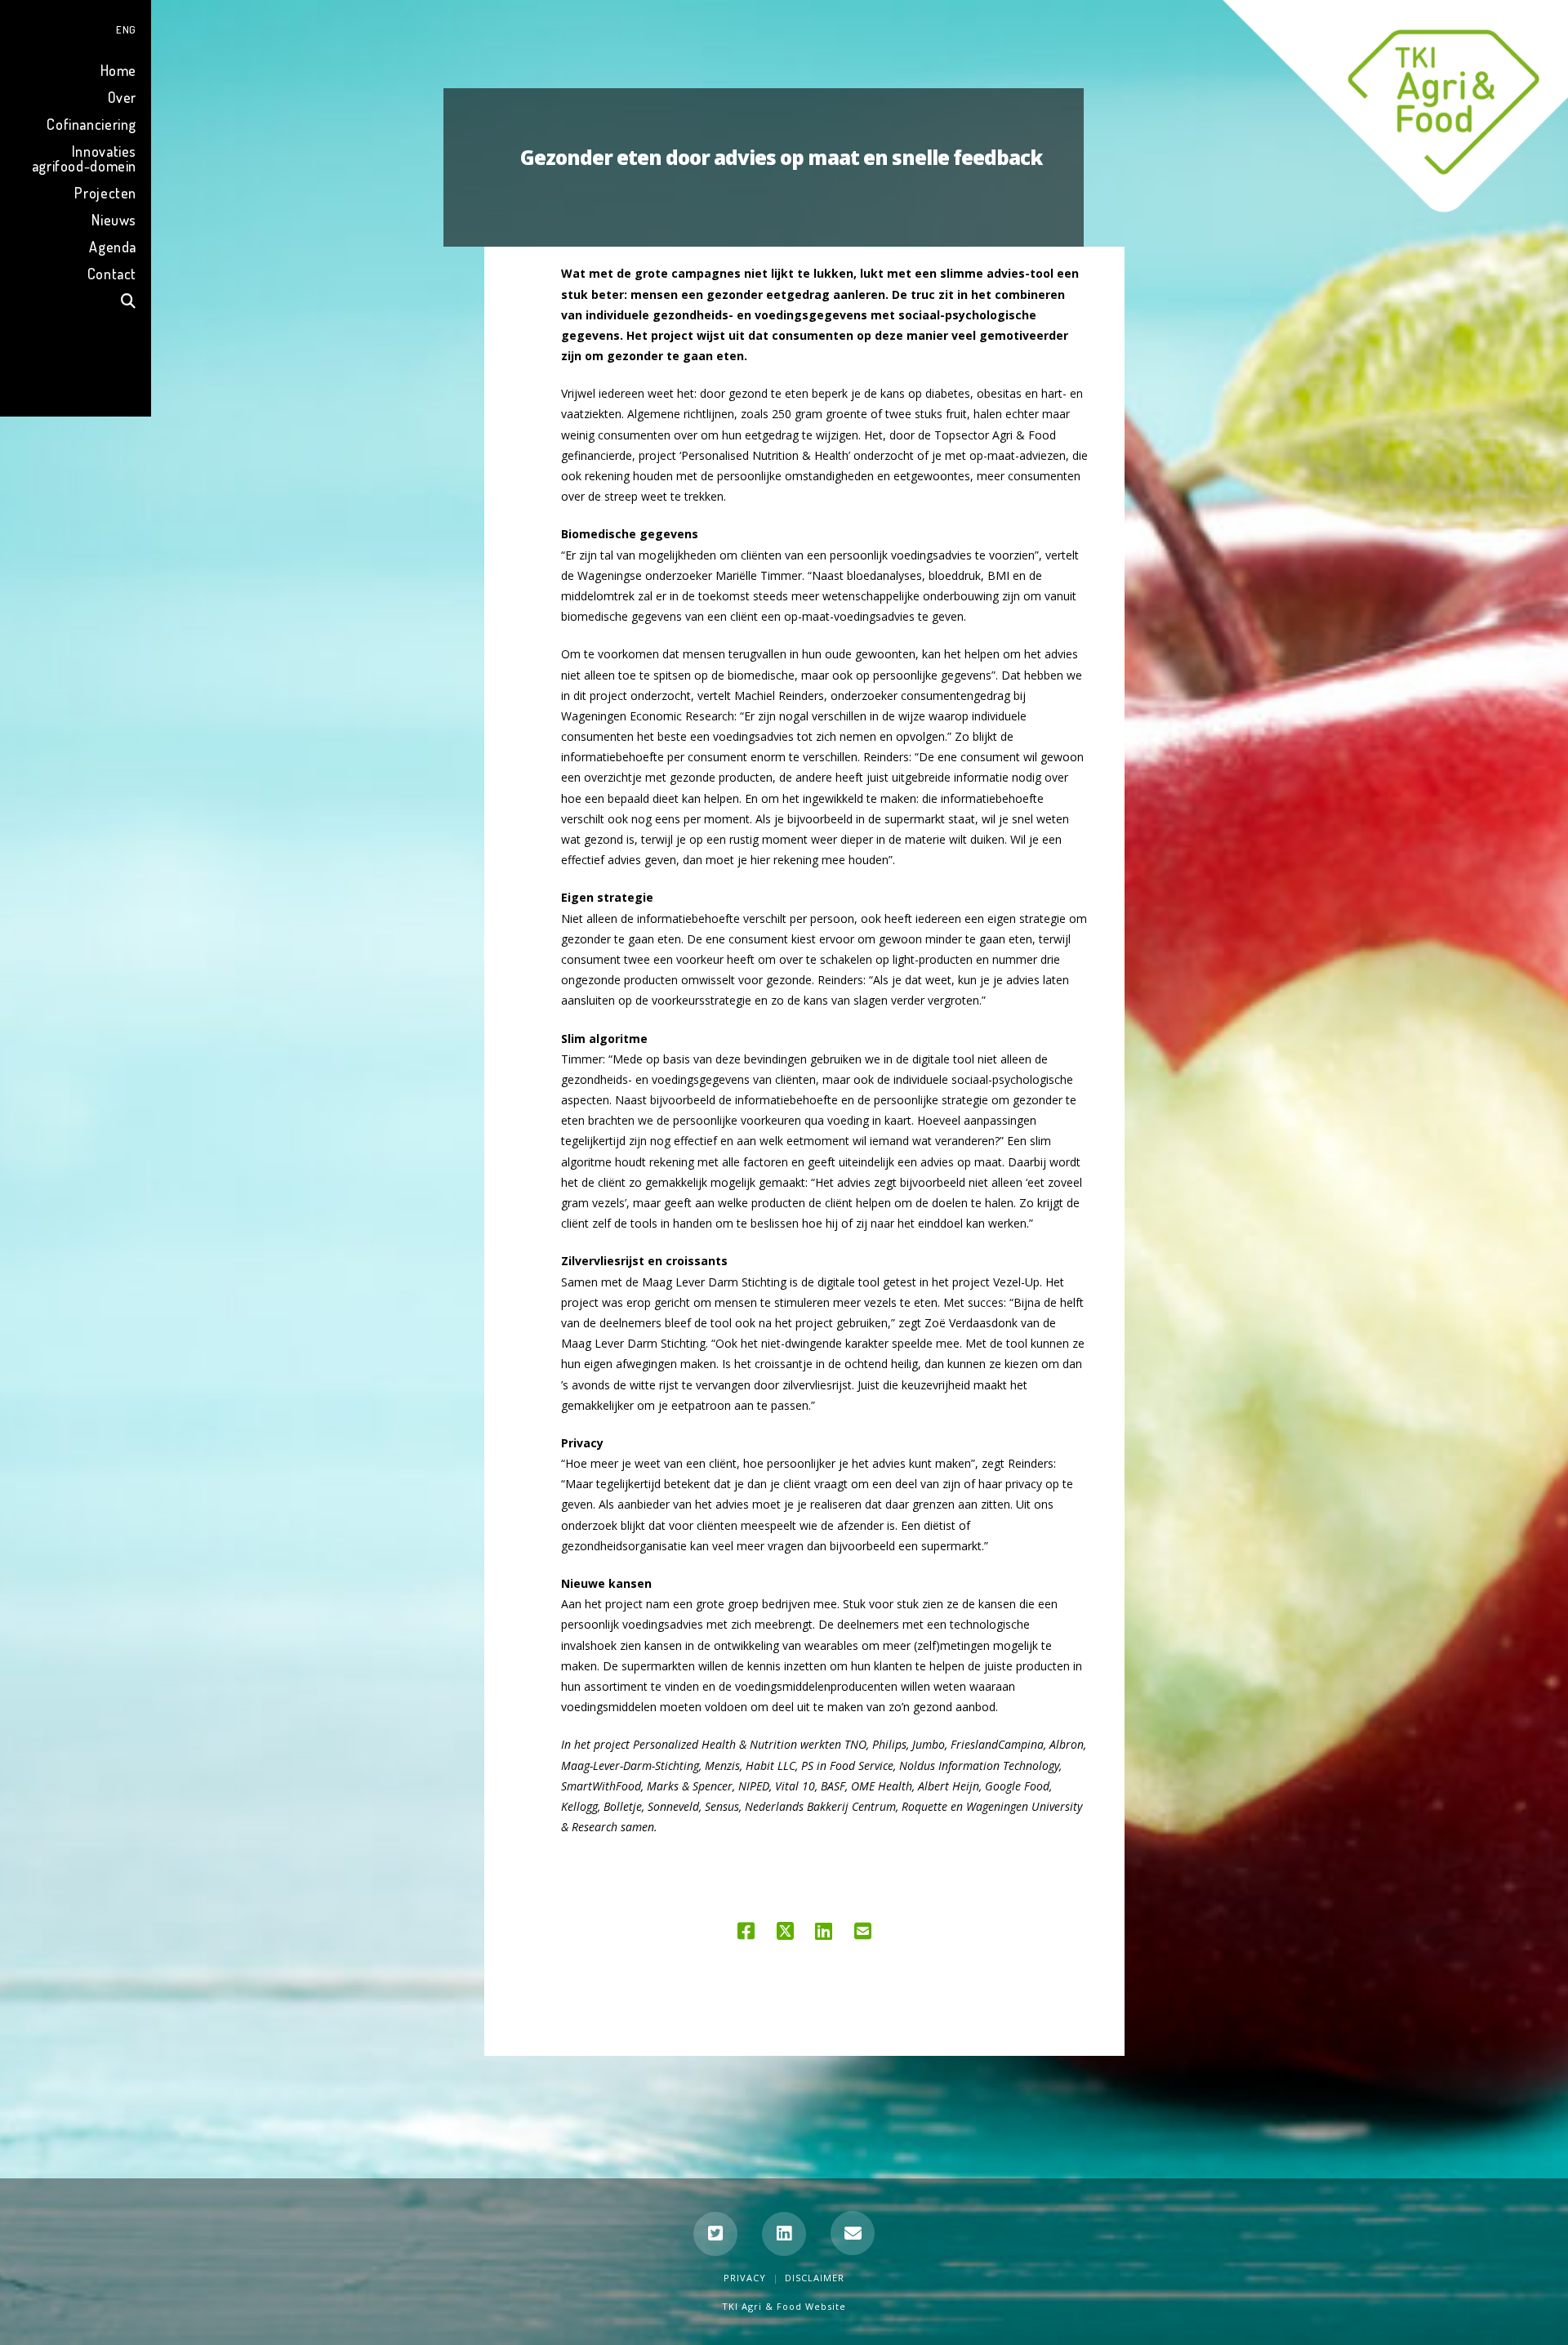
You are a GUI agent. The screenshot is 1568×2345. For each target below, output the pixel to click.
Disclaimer (815, 2278)
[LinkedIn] (784, 2234)
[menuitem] (76, 27)
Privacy (745, 2278)
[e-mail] (853, 2233)
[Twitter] (715, 2234)
